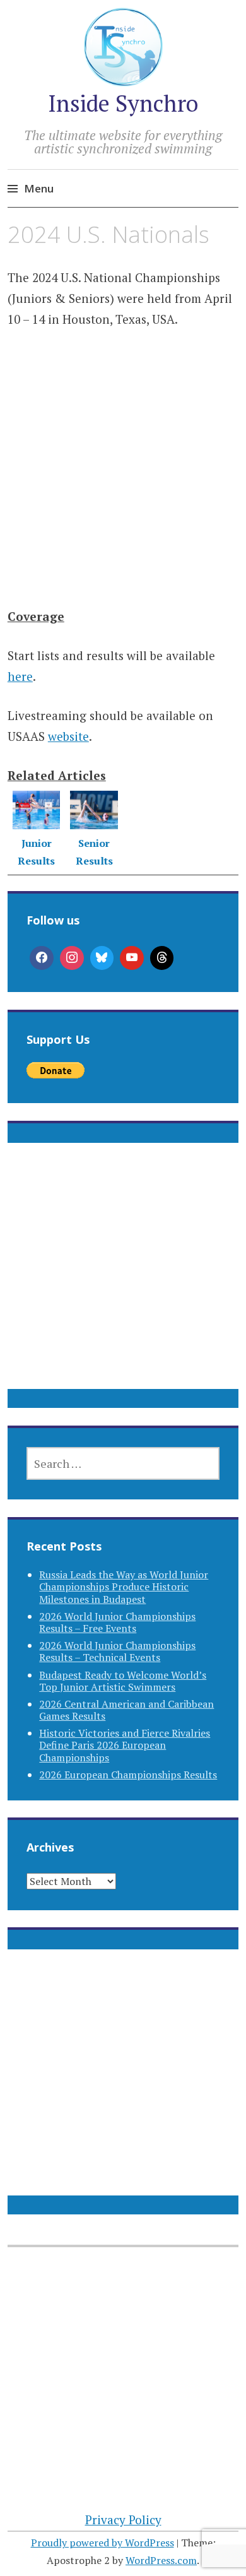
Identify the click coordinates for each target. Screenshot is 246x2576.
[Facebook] (42, 958)
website (68, 736)
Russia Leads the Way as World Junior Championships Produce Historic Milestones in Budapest (124, 1586)
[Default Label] (132, 958)
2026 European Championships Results (128, 1775)
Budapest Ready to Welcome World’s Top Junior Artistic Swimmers (123, 1681)
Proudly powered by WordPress (102, 2543)
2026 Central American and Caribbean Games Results (126, 1710)
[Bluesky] (102, 958)
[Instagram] (72, 958)
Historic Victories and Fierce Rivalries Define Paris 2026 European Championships (125, 1745)
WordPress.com (161, 2560)
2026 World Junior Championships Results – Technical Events (117, 1651)
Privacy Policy (123, 2520)
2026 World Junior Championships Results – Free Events (117, 1622)
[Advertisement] (123, 486)
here (20, 676)
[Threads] (162, 958)
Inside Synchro (123, 103)
